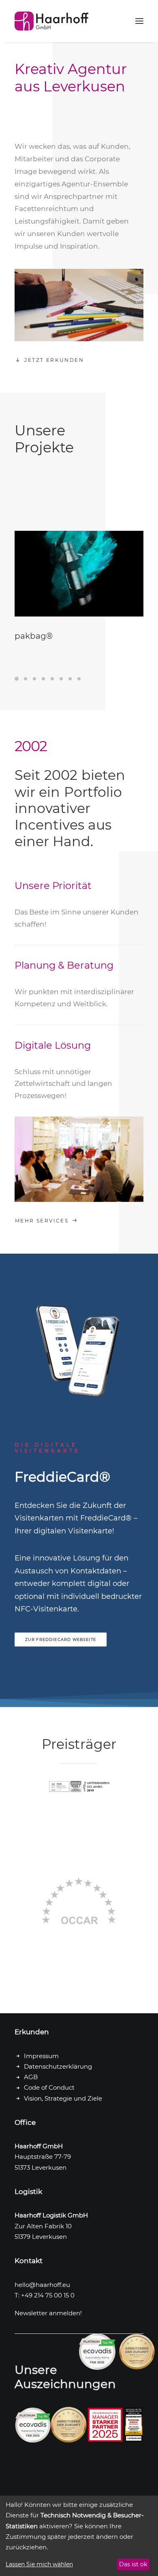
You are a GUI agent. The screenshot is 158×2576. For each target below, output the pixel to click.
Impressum (41, 2056)
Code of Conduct (49, 2087)
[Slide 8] (79, 679)
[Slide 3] (34, 679)
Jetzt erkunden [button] (54, 360)
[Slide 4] (43, 679)
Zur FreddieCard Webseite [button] (61, 1639)
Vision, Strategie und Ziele (63, 2098)
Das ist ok (133, 2564)
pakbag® (34, 636)
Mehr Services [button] (42, 1221)
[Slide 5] (52, 679)
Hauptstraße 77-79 (43, 2157)
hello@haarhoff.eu (42, 2285)
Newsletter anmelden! (48, 2313)
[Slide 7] (70, 679)
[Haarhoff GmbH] (51, 21)
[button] (139, 21)
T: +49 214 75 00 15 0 (45, 2295)
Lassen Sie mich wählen (39, 2564)
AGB (31, 2077)
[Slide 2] (26, 679)
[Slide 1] (18, 679)
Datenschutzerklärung (58, 2066)
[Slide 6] (61, 679)
